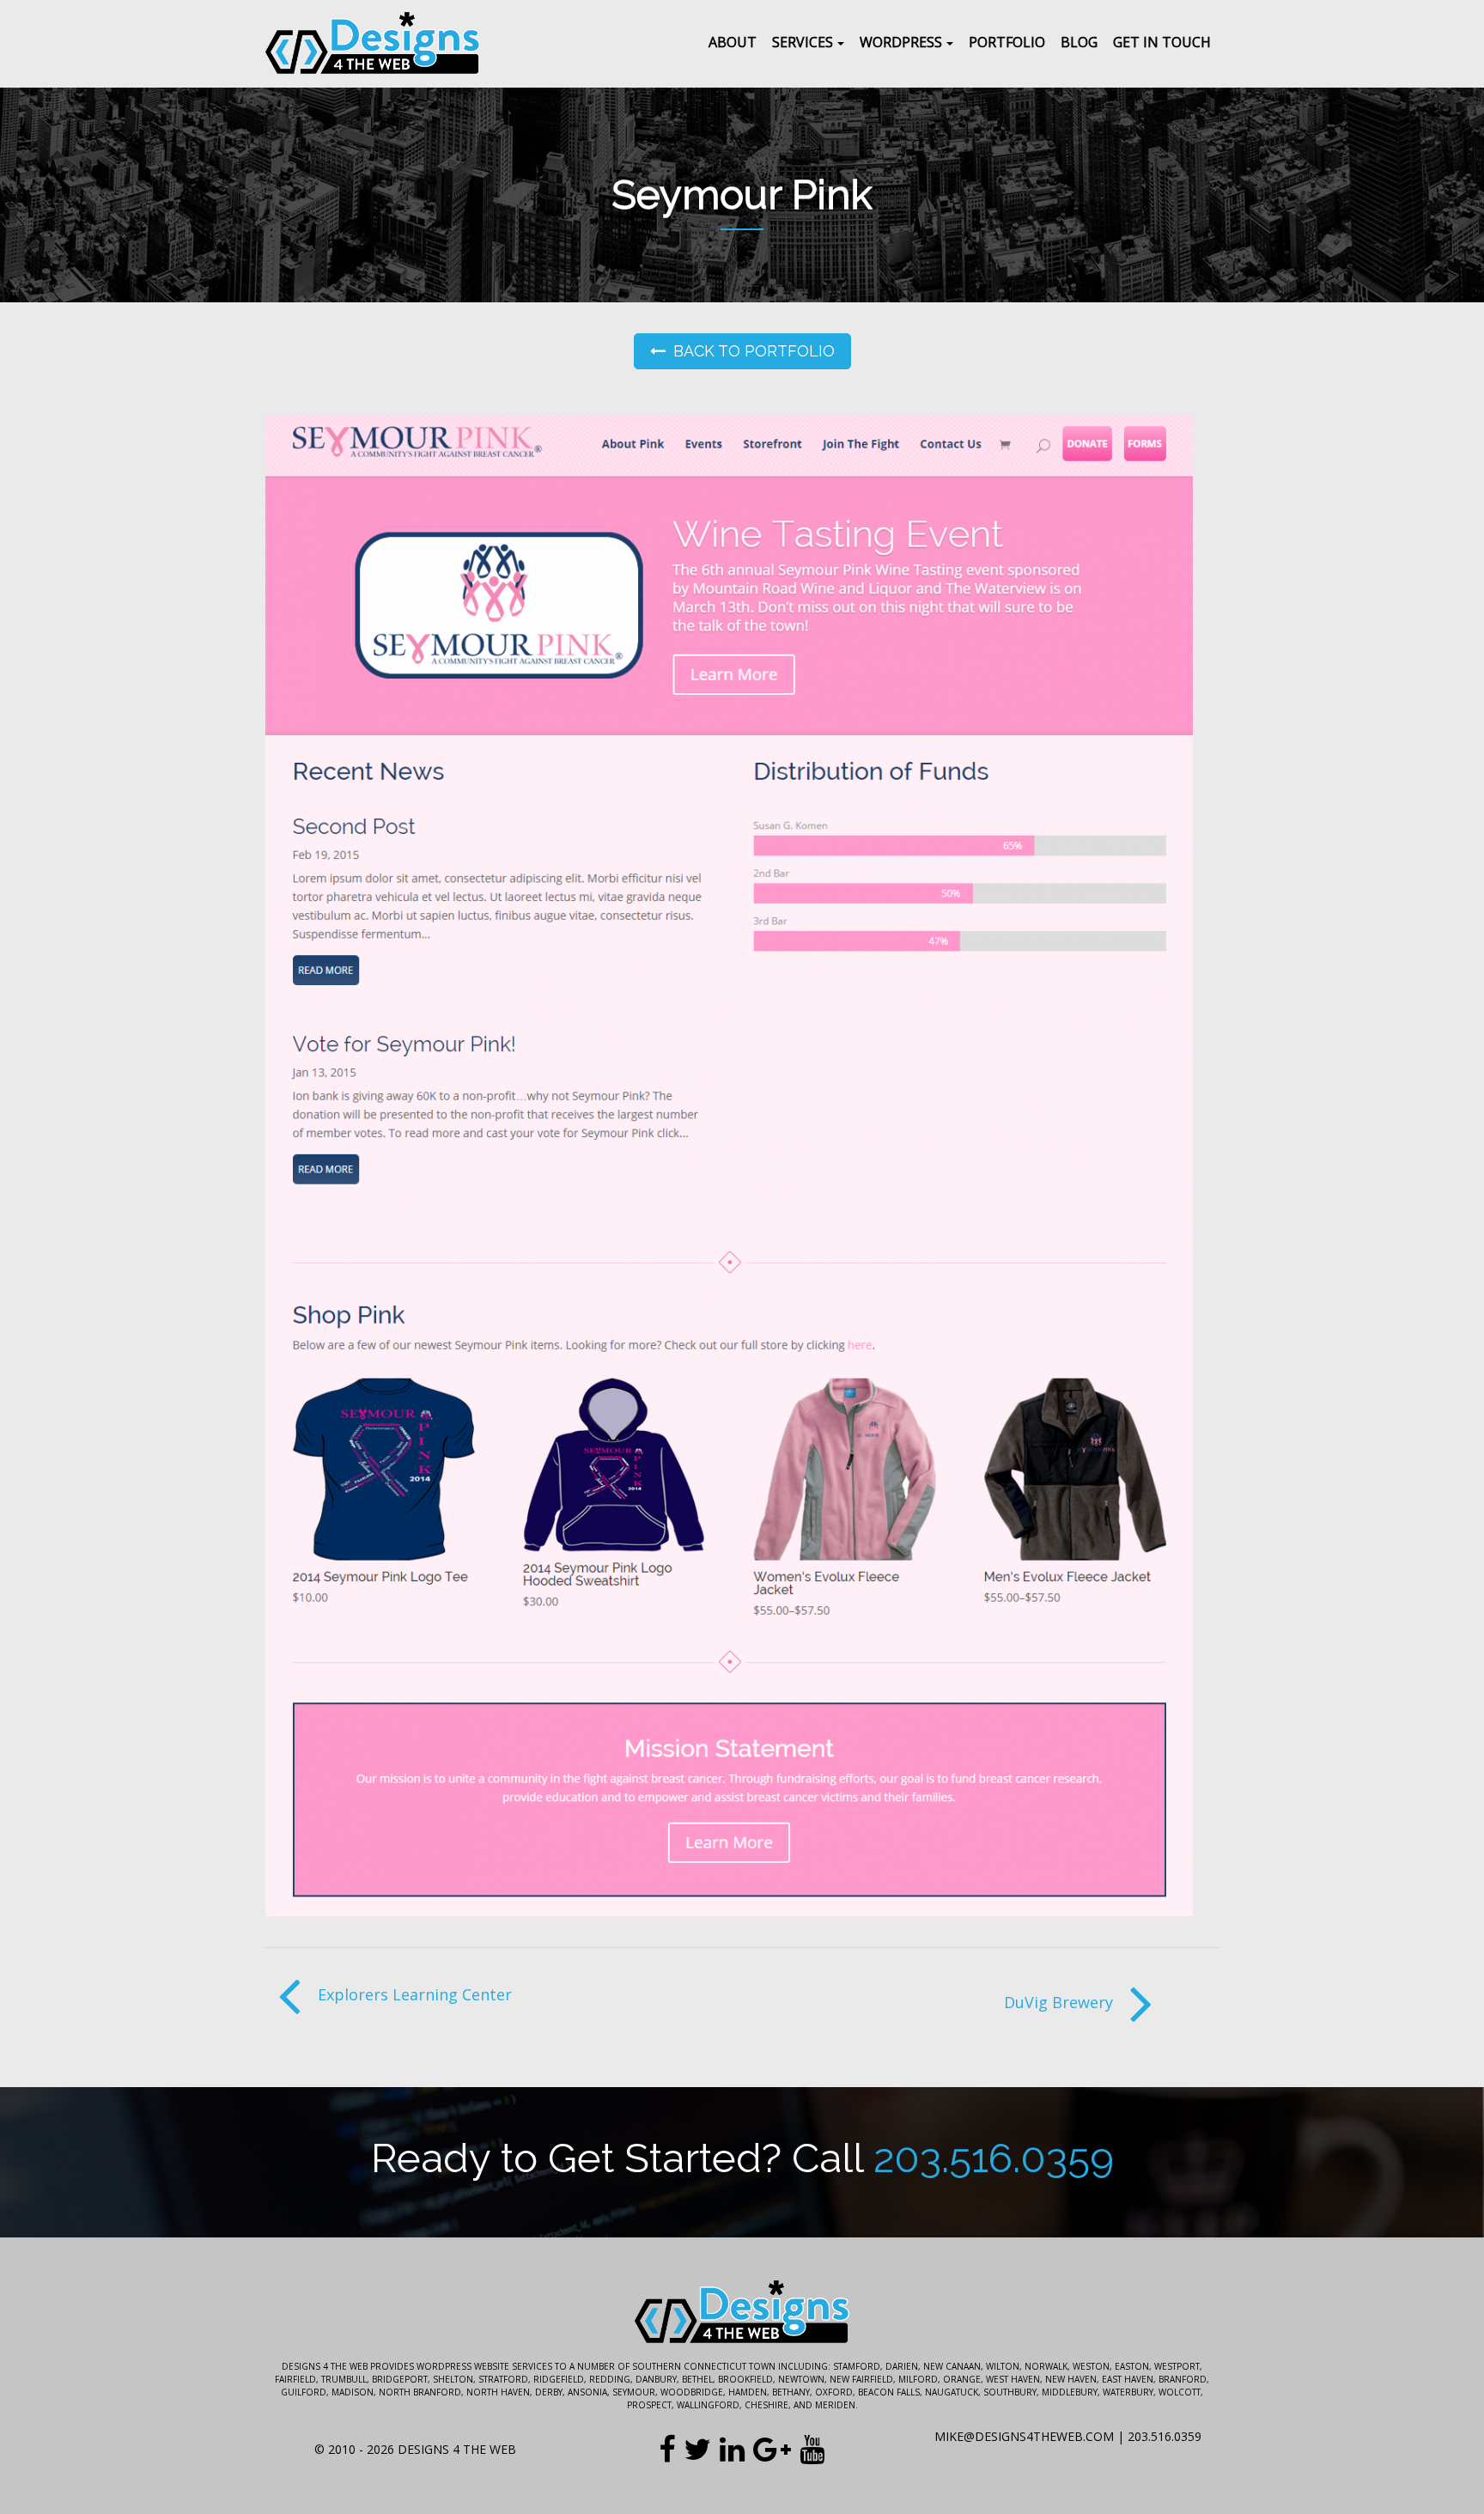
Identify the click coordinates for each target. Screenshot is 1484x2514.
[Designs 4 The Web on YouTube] (812, 2449)
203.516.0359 (994, 2158)
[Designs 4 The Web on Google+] (772, 2449)
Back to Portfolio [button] (754, 351)
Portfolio (1007, 42)
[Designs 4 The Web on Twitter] (697, 2449)
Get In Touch (1162, 42)
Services (803, 42)
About (733, 42)
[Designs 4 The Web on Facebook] (667, 2449)
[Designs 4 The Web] (373, 44)
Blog (1079, 42)
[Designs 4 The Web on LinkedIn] (732, 2449)
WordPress (901, 42)
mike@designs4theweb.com (1024, 2436)
